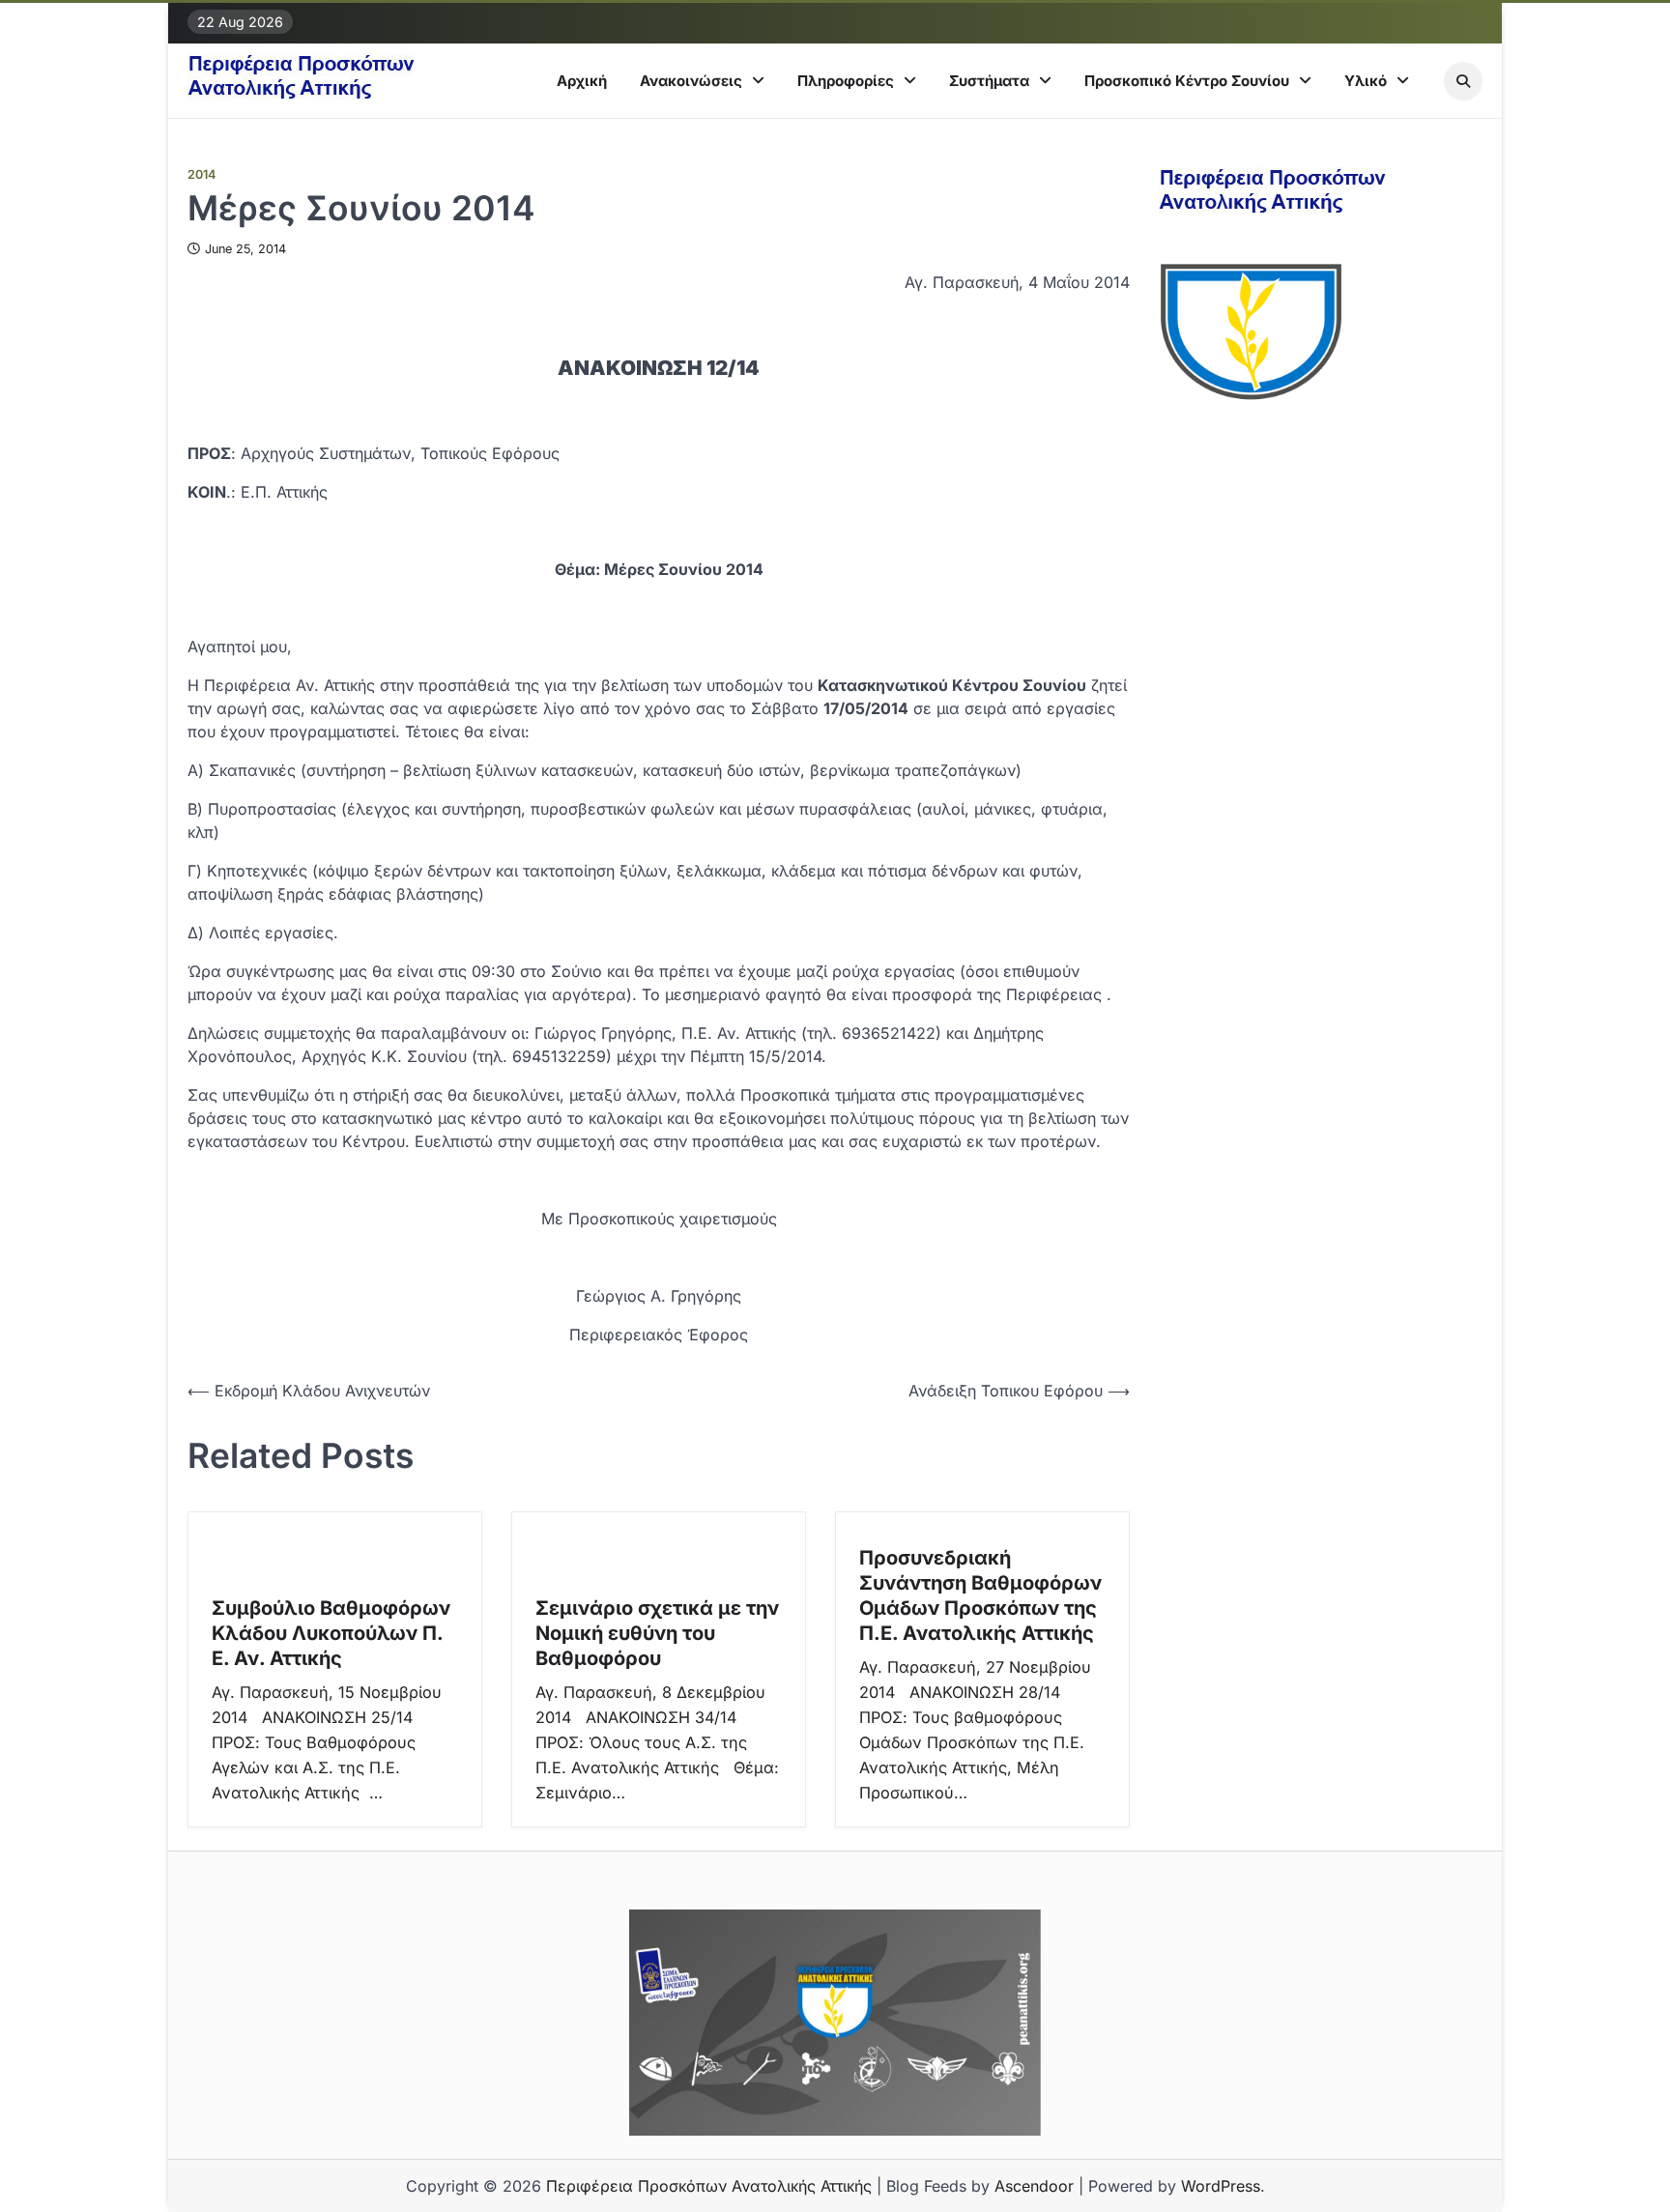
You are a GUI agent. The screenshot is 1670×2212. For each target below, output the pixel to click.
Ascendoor (1034, 2186)
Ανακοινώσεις (691, 81)
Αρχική (582, 81)
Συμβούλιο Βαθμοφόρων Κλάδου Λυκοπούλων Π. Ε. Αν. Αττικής (331, 1633)
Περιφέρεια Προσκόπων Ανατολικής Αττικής (709, 2186)
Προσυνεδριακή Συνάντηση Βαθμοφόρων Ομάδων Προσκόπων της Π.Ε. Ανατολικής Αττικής (980, 1595)
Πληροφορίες (846, 81)
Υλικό (1366, 81)
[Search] (1463, 81)
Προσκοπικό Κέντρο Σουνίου (1187, 81)
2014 (202, 174)
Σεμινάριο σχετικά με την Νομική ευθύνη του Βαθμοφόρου (657, 1633)
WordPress (1221, 2186)
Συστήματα (989, 81)
